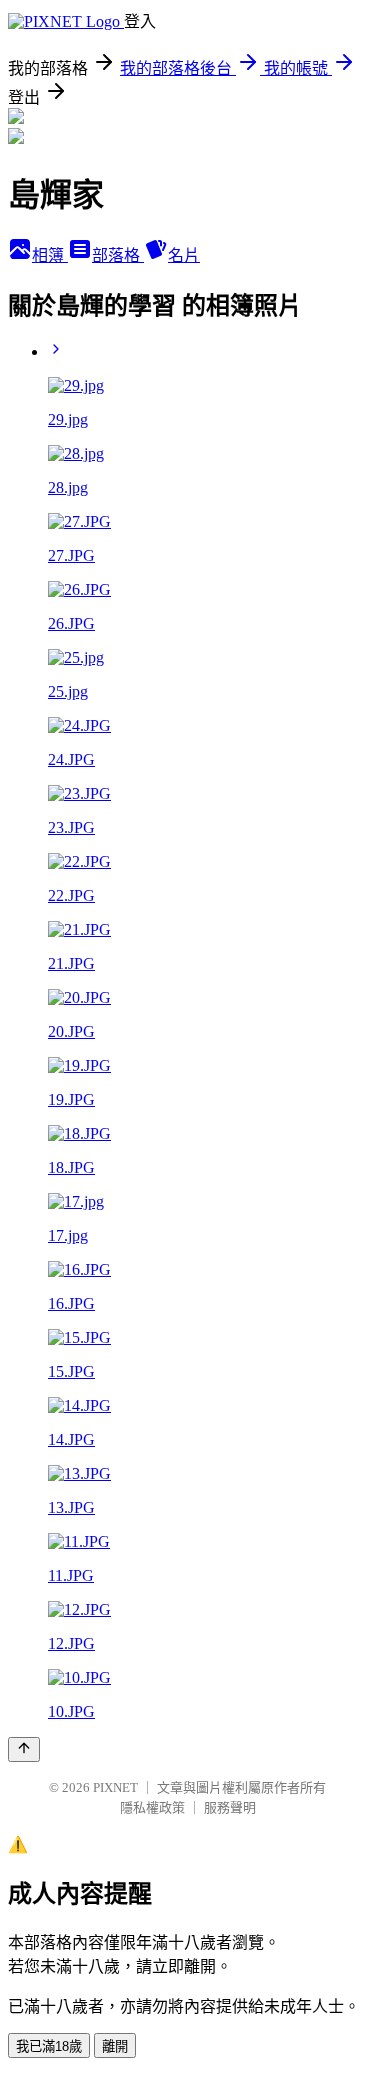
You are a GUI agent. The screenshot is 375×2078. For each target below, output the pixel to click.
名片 (184, 255)
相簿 (50, 255)
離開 (115, 2046)
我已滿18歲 (49, 2046)
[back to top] (24, 1749)
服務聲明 (230, 1807)
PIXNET (115, 1787)
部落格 (118, 255)
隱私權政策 (152, 1807)
